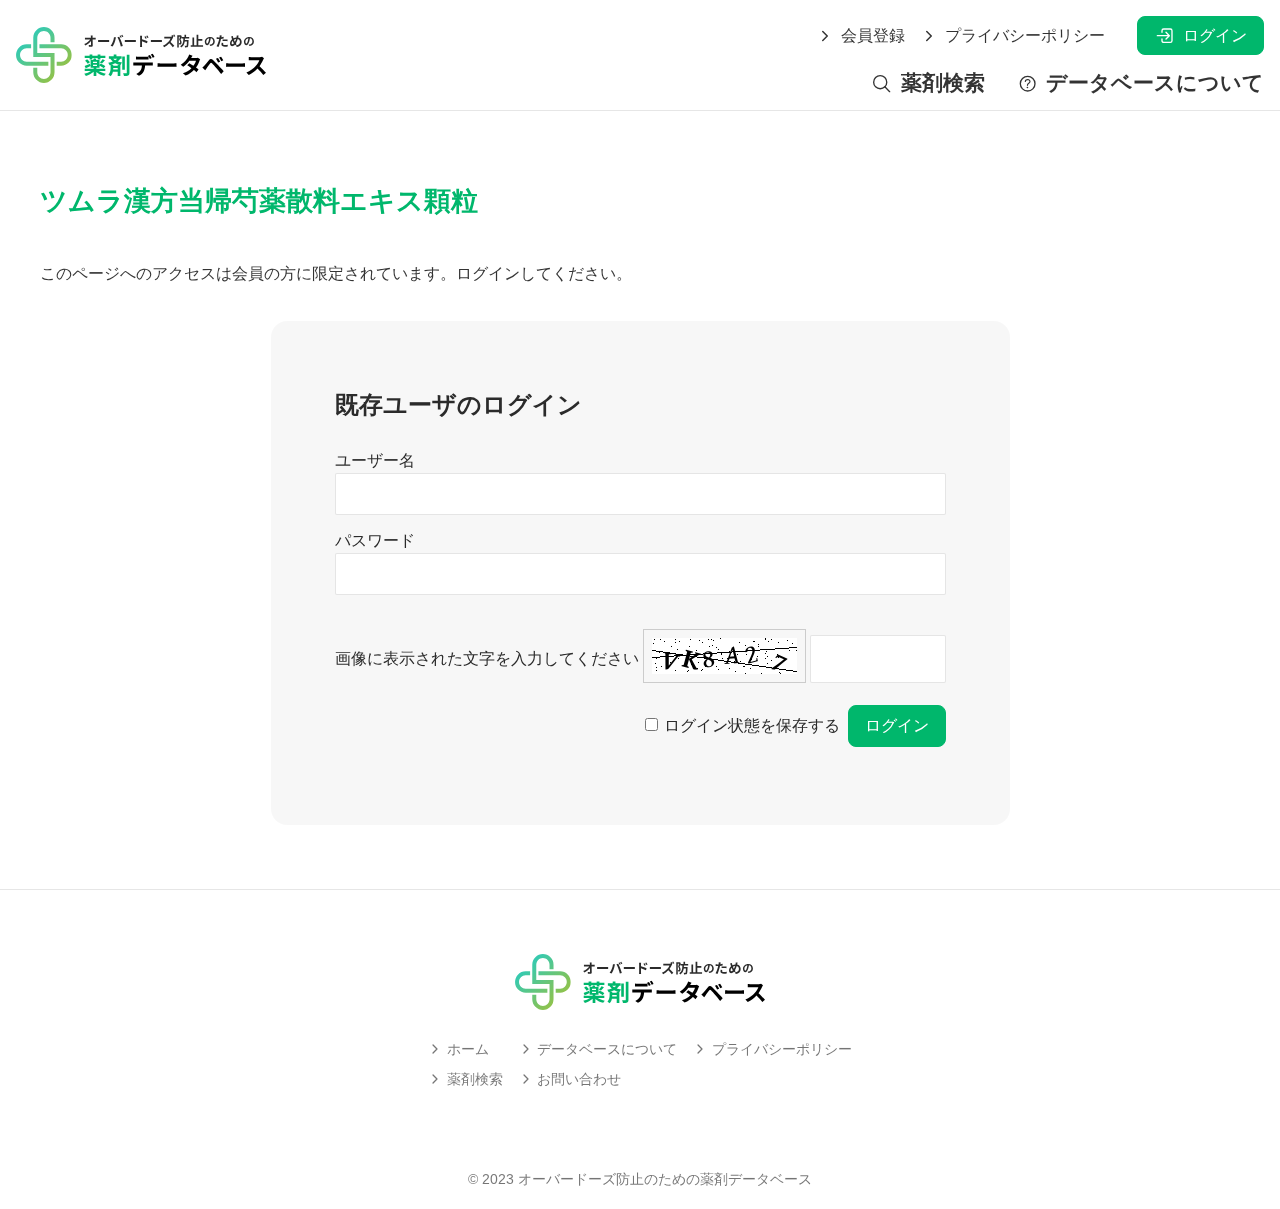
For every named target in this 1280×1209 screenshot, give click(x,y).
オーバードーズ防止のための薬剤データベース (665, 1179)
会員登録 (873, 36)
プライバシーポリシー (1025, 36)
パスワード (375, 540)
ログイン (1215, 35)
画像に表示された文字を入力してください (487, 658)
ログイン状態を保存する (752, 725)
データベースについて (1155, 83)
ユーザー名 (375, 460)
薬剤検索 (942, 83)
